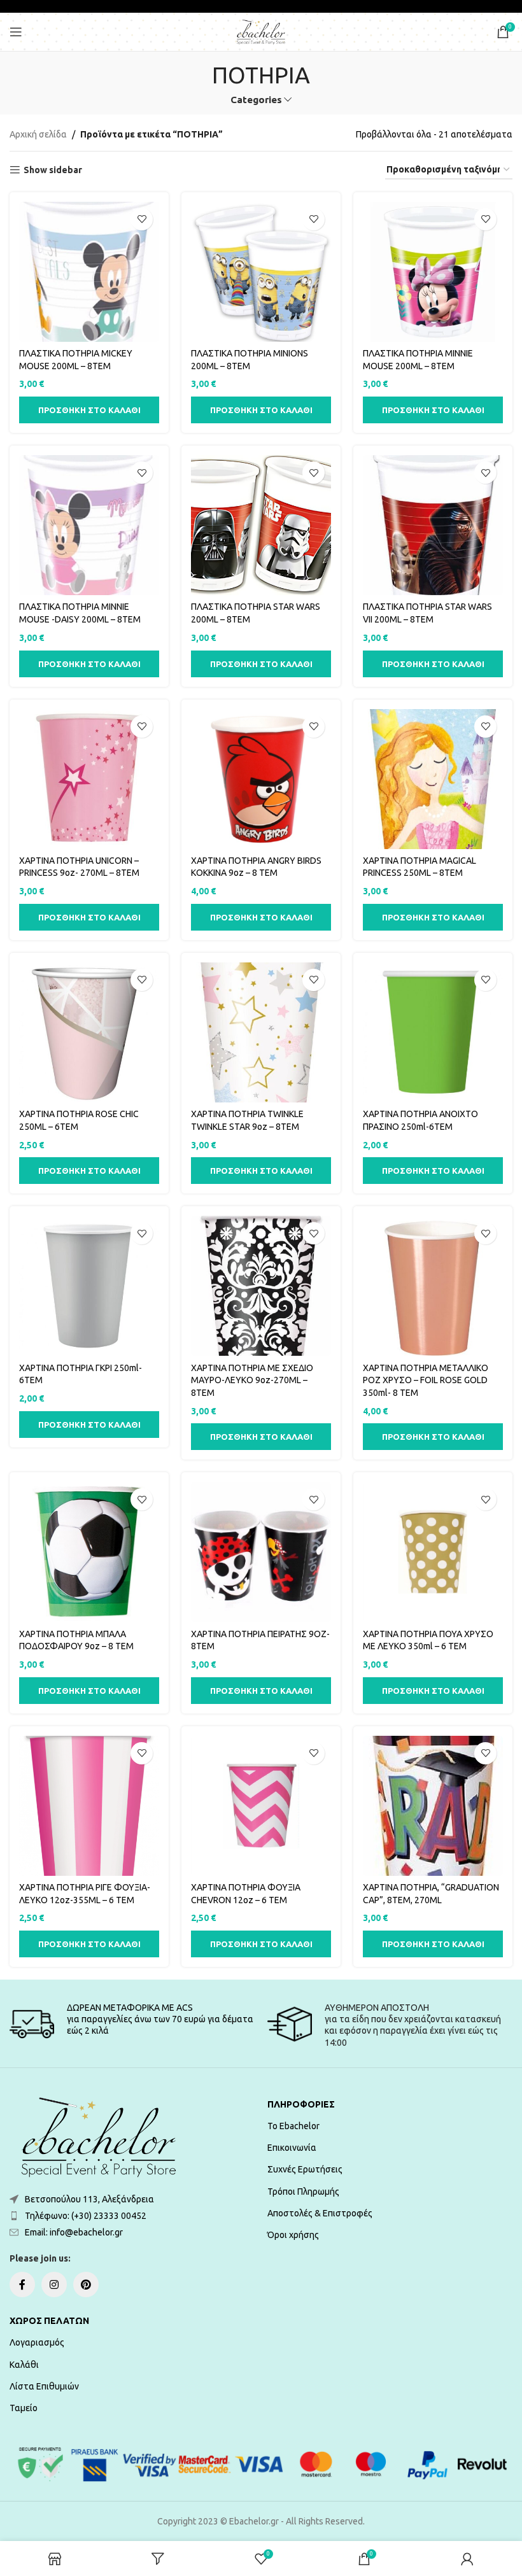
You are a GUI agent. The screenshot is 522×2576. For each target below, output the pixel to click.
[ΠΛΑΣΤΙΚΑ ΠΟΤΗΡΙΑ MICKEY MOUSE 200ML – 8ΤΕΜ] (89, 272)
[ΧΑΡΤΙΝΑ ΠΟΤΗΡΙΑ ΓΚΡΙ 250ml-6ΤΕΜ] (89, 1286)
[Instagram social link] (54, 2284)
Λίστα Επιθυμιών (44, 2386)
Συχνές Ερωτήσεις (305, 2169)
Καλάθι (24, 2365)
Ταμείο (24, 2408)
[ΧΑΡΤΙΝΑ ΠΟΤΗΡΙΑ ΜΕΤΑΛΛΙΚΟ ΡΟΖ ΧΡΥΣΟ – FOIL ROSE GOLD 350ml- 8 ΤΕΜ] (433, 1286)
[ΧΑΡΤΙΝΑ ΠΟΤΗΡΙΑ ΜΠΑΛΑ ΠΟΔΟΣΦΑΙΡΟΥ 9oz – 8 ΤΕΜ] (89, 1552)
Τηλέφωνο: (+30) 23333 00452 (86, 2216)
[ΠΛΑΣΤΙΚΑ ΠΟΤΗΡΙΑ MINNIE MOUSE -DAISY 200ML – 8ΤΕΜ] (89, 525)
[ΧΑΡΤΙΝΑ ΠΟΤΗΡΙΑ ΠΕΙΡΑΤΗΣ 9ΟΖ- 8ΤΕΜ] (261, 1552)
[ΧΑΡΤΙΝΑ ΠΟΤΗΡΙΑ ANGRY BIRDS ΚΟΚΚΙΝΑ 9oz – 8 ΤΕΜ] (261, 779)
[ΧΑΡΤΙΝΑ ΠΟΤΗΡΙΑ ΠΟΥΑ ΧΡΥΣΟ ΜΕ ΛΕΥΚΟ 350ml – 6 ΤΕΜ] (433, 1552)
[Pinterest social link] (86, 2284)
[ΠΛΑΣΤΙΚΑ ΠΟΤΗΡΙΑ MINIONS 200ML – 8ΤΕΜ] (261, 272)
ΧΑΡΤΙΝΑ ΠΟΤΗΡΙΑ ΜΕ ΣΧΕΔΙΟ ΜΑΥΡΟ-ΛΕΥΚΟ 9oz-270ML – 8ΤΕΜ (252, 1380)
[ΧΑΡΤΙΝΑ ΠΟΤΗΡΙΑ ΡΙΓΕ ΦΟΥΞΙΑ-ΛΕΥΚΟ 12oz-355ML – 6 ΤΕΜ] (89, 1806)
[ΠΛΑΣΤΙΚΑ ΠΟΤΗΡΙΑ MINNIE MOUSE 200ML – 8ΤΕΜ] (433, 272)
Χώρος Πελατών (49, 2321)
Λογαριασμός (37, 2342)
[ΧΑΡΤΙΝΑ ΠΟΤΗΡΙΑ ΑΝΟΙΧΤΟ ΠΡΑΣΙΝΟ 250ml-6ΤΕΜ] (433, 1032)
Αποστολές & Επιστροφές (320, 2213)
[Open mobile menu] (16, 32)
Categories (256, 100)
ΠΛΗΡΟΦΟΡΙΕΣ (301, 2104)
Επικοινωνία (292, 2148)
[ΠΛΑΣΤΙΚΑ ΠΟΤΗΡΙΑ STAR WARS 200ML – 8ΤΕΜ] (261, 525)
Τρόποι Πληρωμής (303, 2192)
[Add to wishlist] (142, 219)
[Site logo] (261, 31)
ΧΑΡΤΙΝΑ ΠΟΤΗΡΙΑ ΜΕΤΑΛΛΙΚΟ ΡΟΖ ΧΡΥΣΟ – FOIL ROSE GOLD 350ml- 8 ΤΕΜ (426, 1380)
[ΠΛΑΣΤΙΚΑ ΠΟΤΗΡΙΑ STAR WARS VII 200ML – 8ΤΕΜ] (433, 525)
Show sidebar (53, 170)
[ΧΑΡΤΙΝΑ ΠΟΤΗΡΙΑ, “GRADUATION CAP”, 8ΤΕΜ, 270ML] (433, 1806)
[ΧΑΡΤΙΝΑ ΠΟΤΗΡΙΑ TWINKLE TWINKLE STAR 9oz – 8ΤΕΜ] (261, 1032)
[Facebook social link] (22, 2284)
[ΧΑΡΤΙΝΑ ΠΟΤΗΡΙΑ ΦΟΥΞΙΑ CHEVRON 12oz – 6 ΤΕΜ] (261, 1806)
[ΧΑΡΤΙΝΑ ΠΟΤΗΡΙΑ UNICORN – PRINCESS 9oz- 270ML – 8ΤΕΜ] (89, 779)
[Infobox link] (132, 2024)
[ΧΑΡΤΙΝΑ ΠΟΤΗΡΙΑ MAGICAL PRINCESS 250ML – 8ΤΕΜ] (433, 779)
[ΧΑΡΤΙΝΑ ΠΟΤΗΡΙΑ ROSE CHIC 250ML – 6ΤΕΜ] (89, 1032)
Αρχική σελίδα (38, 134)
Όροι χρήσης (293, 2235)
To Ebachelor (293, 2126)
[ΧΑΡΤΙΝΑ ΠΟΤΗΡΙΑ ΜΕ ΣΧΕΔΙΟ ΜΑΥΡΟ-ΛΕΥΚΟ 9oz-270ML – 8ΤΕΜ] (261, 1286)
